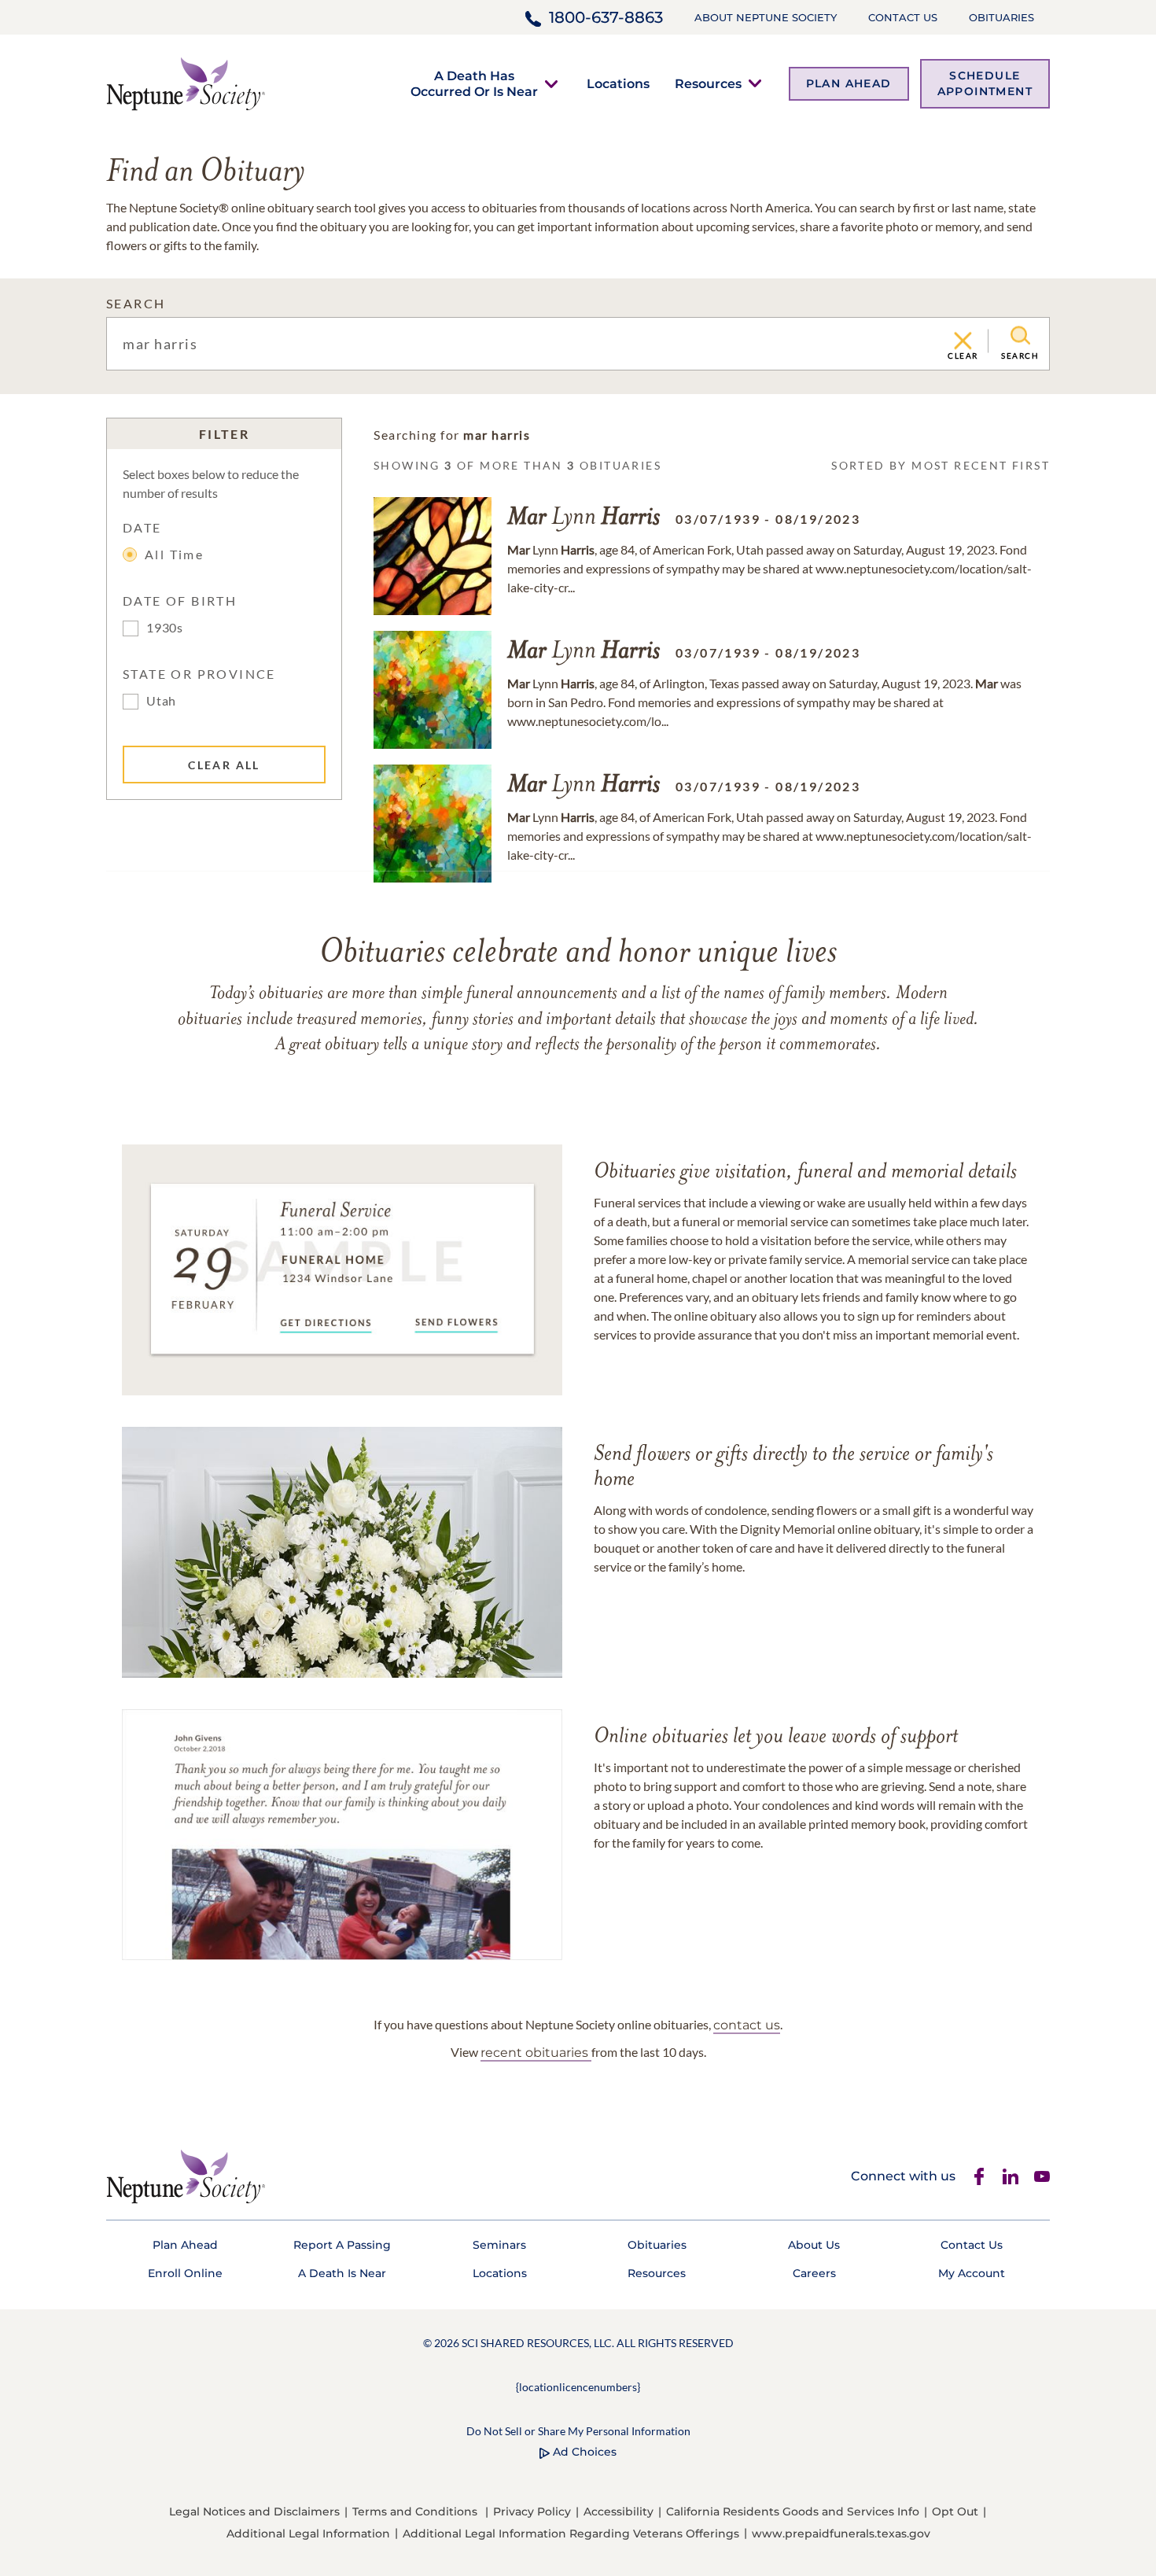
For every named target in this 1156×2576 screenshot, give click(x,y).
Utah (161, 700)
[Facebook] (979, 2176)
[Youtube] (1042, 2176)
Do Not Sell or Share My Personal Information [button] (578, 2431)
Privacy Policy (532, 2512)
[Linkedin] (1011, 2176)
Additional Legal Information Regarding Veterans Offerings (571, 2534)
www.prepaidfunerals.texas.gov (841, 2534)
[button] (474, 83)
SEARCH (136, 303)
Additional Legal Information (308, 2534)
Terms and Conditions (415, 2512)
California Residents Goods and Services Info (793, 2512)
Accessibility (618, 2512)
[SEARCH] (1020, 336)
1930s (165, 627)
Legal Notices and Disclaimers (254, 2512)
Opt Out (955, 2512)
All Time (174, 554)
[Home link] (186, 82)
